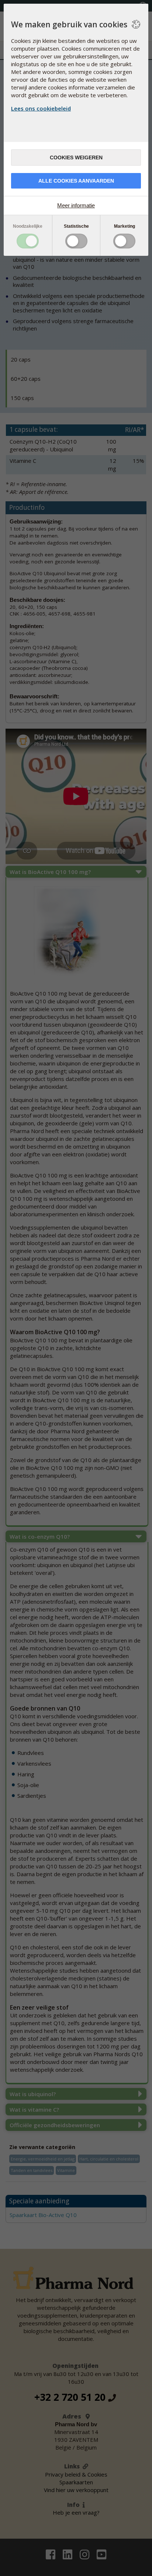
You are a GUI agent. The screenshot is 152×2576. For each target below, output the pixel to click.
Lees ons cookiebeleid (41, 108)
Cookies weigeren (76, 157)
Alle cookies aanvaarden (76, 181)
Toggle (28, 241)
